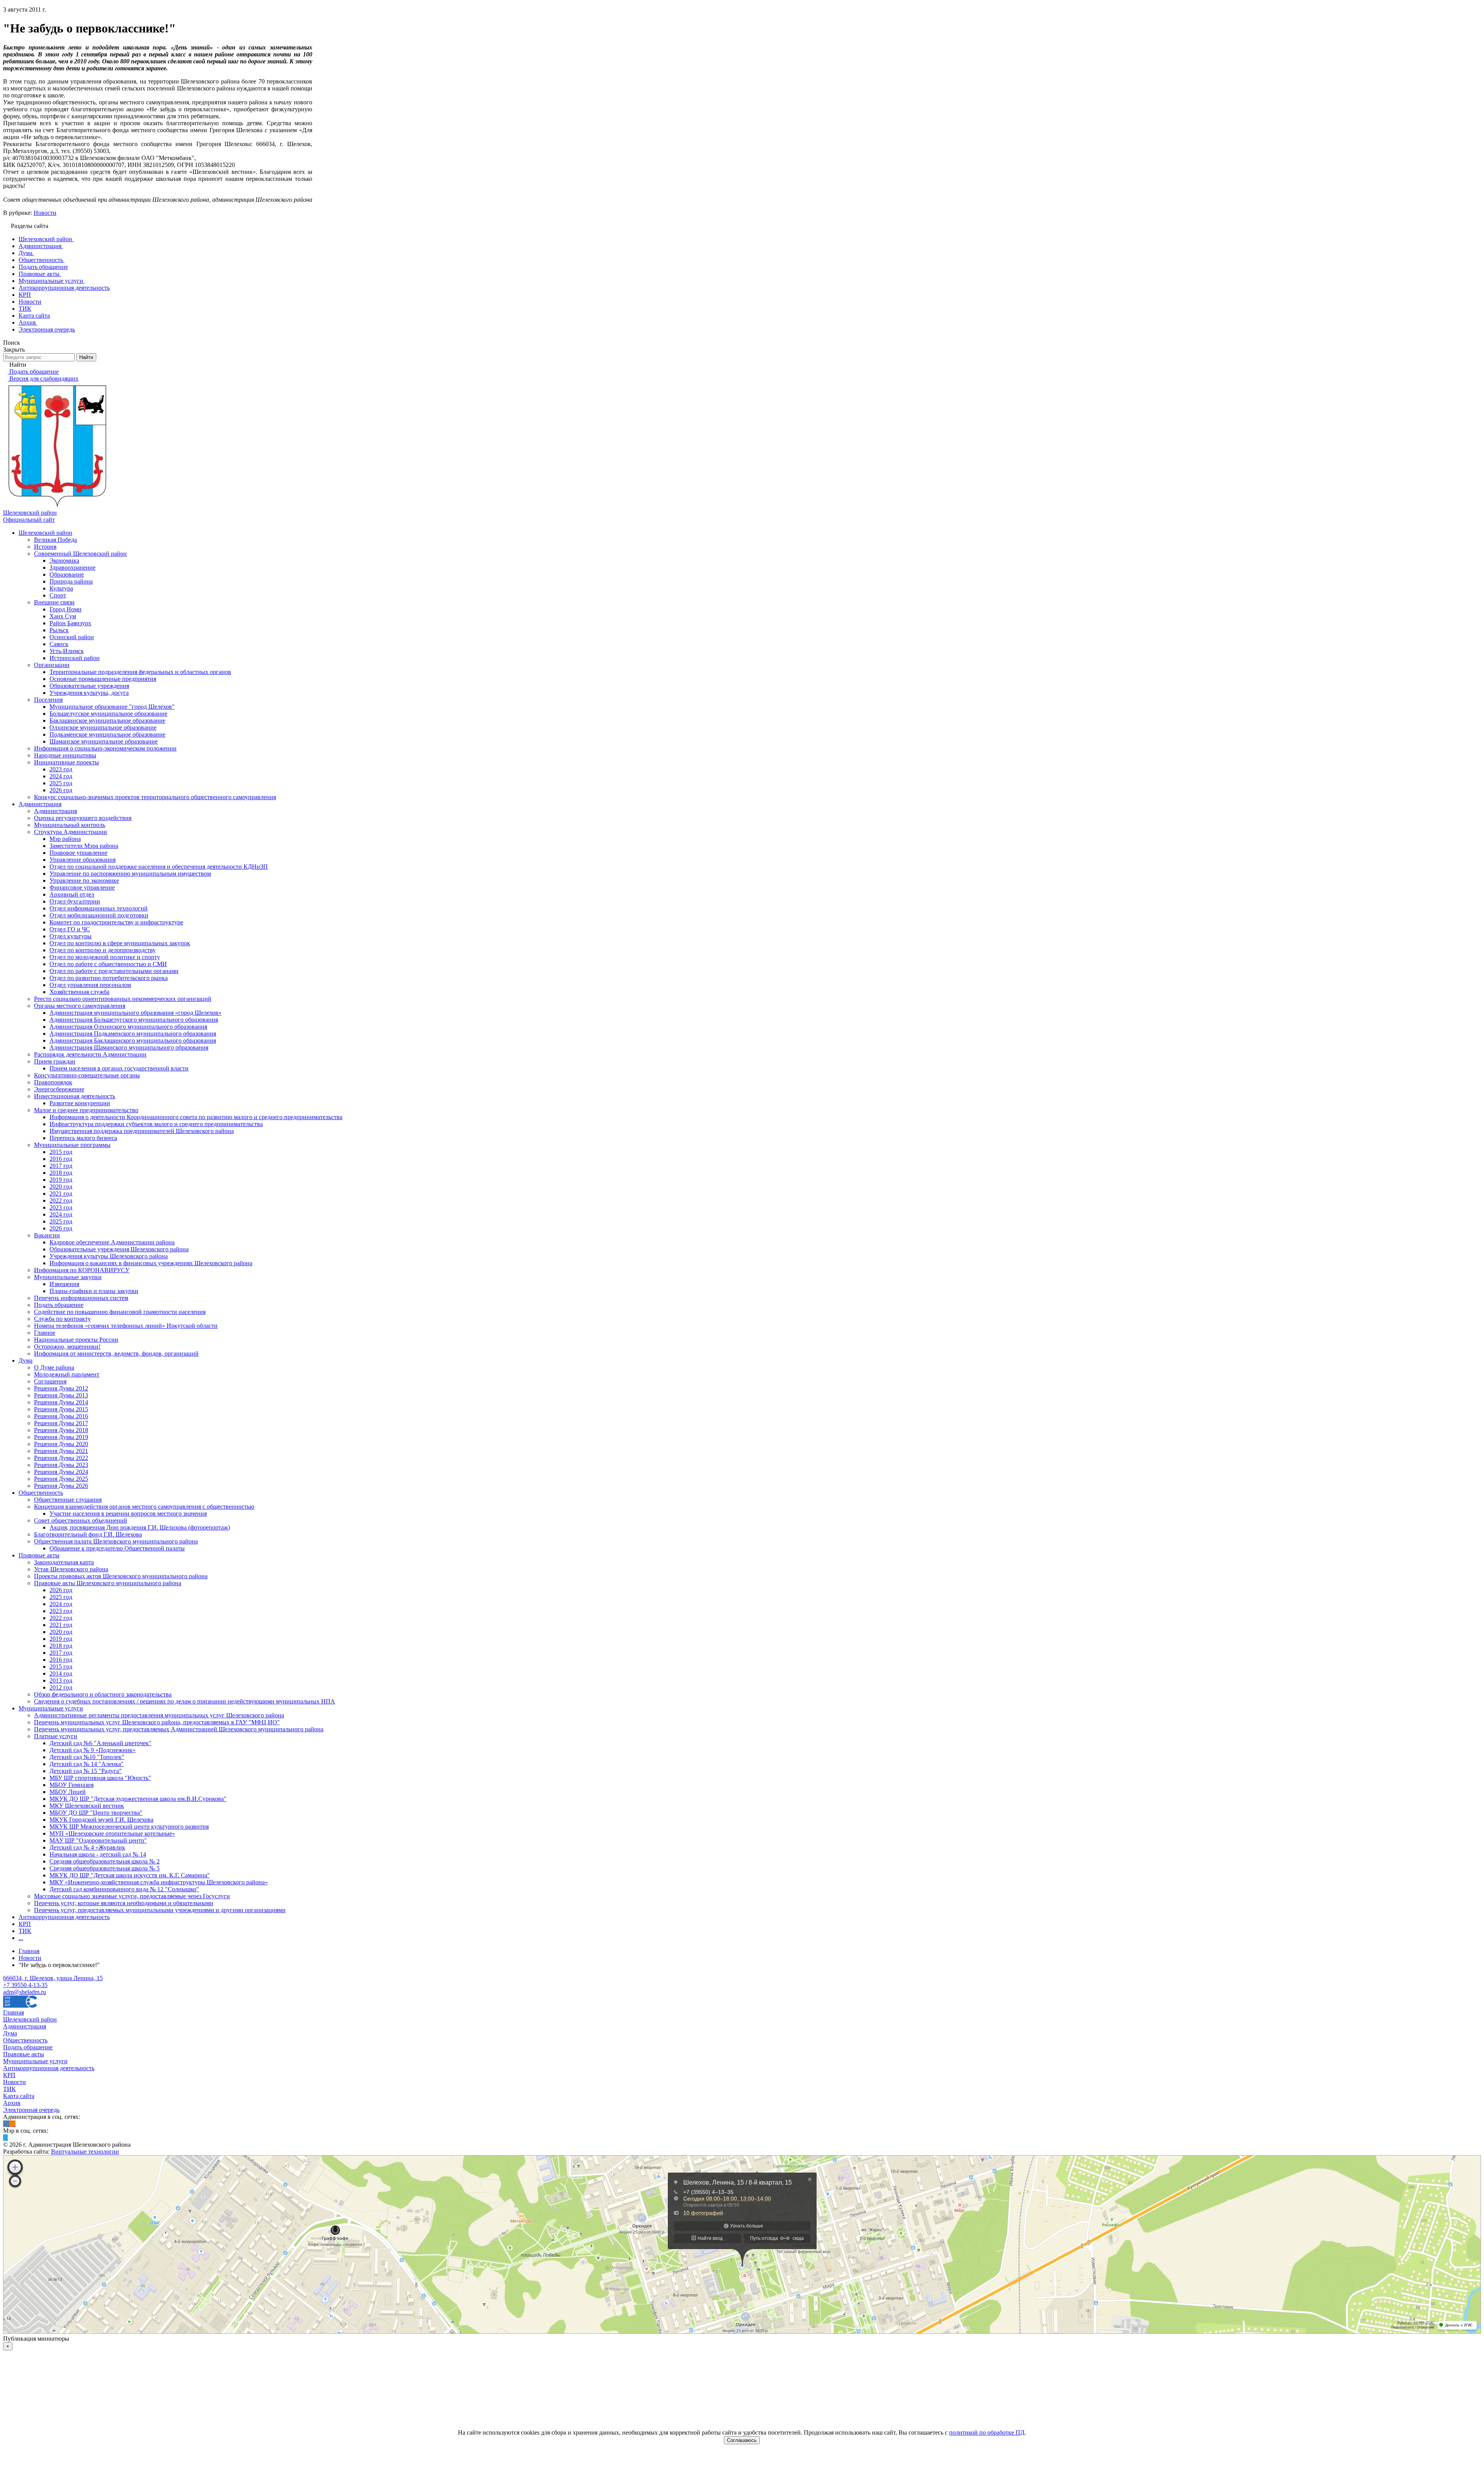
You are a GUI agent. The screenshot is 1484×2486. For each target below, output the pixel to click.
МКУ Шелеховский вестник (87, 1806)
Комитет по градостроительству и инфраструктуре (116, 922)
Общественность (41, 1493)
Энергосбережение (59, 1089)
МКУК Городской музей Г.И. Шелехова (101, 1820)
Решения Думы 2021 (61, 1451)
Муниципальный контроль (70, 825)
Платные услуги (56, 1736)
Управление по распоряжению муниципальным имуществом (130, 874)
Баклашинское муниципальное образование (107, 721)
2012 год (61, 1687)
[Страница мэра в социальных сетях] (5, 2138)
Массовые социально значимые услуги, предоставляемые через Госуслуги (132, 1896)
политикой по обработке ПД (987, 2432)
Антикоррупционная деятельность (64, 1917)
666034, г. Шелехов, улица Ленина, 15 (53, 1978)
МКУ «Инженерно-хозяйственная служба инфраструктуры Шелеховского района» (159, 1882)
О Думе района (54, 1367)
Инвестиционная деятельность (75, 1096)
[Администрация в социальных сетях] (6, 2124)
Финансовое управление (82, 887)
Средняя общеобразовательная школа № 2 (105, 1861)
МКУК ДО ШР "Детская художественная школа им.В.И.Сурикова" (138, 1799)
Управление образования (83, 860)
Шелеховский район (45, 533)
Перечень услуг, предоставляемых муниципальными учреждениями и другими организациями (160, 1910)
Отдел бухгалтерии (75, 901)
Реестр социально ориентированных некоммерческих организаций (123, 999)
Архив (12, 2103)
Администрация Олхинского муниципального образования (128, 1027)
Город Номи (66, 609)
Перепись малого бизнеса (83, 1138)
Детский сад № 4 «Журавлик (87, 1847)
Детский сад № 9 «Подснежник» (93, 1750)
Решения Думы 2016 (61, 1416)
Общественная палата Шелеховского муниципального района (116, 1541)
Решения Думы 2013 (61, 1395)
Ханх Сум (63, 616)
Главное (45, 1333)
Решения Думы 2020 (61, 1444)
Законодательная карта (64, 1562)
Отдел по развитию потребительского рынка (109, 978)
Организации (52, 665)
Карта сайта (19, 2096)
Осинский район (72, 637)
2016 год (61, 1159)
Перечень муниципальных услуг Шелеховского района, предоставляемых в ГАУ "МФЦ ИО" (157, 1722)
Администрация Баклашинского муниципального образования (133, 1041)
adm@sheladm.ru (25, 1992)
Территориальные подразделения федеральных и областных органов (140, 672)
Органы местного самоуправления (80, 1006)
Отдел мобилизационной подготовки (99, 915)
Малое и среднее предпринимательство (86, 1110)
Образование (67, 574)
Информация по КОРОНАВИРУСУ (82, 1270)
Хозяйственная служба (79, 992)
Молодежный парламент (67, 1374)
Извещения (64, 1284)
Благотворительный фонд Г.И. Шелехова (88, 1534)
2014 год (61, 1673)
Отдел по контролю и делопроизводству (103, 950)
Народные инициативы (65, 755)
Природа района (71, 581)
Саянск (59, 644)
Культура (61, 588)
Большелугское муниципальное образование (108, 714)
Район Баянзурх (70, 623)
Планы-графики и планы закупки (94, 1291)
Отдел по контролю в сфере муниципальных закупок (120, 943)
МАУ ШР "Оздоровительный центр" (98, 1840)
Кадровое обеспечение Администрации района (112, 1242)
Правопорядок (53, 1082)
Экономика (64, 561)
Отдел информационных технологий (99, 908)
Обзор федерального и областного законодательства (103, 1694)
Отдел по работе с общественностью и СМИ (108, 964)
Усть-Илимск (67, 651)
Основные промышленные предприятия (103, 679)
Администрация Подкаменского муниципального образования (133, 1034)
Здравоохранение (72, 567)
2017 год (61, 1166)
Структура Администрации (71, 832)
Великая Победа (55, 540)
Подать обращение (59, 1305)
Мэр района (65, 839)
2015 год (61, 1152)
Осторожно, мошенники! (67, 1347)
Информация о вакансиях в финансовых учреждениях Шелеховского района (151, 1263)
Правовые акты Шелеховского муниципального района (108, 1583)
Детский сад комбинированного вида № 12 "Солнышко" (124, 1889)
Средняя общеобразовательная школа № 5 (105, 1868)
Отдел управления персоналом (90, 985)
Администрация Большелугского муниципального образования (134, 1020)
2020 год (61, 1187)
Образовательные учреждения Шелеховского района (119, 1249)
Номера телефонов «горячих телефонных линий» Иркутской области (126, 1326)
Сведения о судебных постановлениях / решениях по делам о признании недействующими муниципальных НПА (185, 1701)
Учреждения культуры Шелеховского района (109, 1256)
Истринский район (75, 658)
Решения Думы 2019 (61, 1437)
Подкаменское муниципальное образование (107, 734)
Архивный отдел (72, 894)
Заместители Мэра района (84, 846)
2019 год (61, 1180)
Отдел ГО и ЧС (70, 929)
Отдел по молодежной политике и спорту (105, 957)
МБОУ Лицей (68, 1792)
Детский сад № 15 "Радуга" (86, 1771)
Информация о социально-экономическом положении (105, 748)
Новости (45, 213)
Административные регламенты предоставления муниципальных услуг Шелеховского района (159, 1715)
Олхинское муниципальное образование (103, 727)
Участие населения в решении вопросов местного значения (128, 1514)
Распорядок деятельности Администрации (90, 1054)
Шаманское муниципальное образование (104, 741)
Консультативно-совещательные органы (87, 1075)
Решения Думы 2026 (61, 1486)
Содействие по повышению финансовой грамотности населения (120, 1312)
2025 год (61, 783)
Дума (26, 1360)
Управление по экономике (84, 881)
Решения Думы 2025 (61, 1479)
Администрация (40, 804)
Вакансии (47, 1235)
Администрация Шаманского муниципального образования (129, 1047)
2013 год (61, 1680)
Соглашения (50, 1381)
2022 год (61, 1200)
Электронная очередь (31, 2110)
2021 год (61, 1194)
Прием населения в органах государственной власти (119, 1068)
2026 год (61, 790)
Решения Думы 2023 (61, 1465)
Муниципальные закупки (68, 1277)
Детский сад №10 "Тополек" (87, 1757)
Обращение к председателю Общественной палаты (117, 1548)
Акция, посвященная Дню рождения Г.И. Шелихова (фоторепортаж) (140, 1527)
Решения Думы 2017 (61, 1423)
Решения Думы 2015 (61, 1409)
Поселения (48, 700)
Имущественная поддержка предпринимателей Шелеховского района (142, 1131)
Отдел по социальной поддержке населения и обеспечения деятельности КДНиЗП (159, 867)
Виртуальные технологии (85, 2152)
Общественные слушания (68, 1500)
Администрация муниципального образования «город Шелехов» (135, 1013)
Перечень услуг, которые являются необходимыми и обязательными (124, 1903)
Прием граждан (55, 1061)
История (45, 547)
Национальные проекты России (76, 1340)
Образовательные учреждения (89, 686)
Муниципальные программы (72, 1145)
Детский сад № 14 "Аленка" (87, 1764)
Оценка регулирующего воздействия (83, 818)
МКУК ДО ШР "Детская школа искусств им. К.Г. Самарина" (130, 1875)
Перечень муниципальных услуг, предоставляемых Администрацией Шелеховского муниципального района (179, 1729)
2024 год (61, 776)
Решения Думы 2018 (61, 1430)
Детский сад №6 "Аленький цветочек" (100, 1743)
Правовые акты (39, 1555)
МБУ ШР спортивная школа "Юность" (100, 1778)
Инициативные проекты (66, 762)
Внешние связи (54, 602)
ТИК (25, 1931)
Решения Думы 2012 (61, 1388)
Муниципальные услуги (51, 1708)
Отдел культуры (71, 936)
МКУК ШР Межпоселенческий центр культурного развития (129, 1827)
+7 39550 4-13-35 (25, 1985)
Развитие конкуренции (80, 1103)
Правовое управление (78, 853)
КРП (25, 1924)
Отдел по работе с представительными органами (114, 971)
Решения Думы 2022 (61, 1458)
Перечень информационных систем (81, 1298)
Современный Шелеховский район (80, 554)
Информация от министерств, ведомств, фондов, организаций (116, 1354)
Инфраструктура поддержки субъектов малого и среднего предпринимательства (156, 1124)
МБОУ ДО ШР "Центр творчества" (96, 1813)
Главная (14, 2012)
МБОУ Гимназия (71, 1785)
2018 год (61, 1173)
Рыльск (59, 630)
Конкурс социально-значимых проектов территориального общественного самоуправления (155, 797)
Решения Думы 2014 (61, 1402)
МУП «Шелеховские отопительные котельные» (112, 1833)
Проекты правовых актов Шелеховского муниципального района (121, 1576)
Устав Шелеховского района (71, 1569)
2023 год (61, 769)
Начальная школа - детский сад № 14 (98, 1854)
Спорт (58, 595)
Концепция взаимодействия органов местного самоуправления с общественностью (144, 1507)
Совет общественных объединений (81, 1520)
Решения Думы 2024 (61, 1472)
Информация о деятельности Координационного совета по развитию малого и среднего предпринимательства (196, 1117)
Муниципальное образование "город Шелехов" (112, 707)
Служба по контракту (62, 1319)
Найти (86, 357)
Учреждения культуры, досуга (89, 693)
